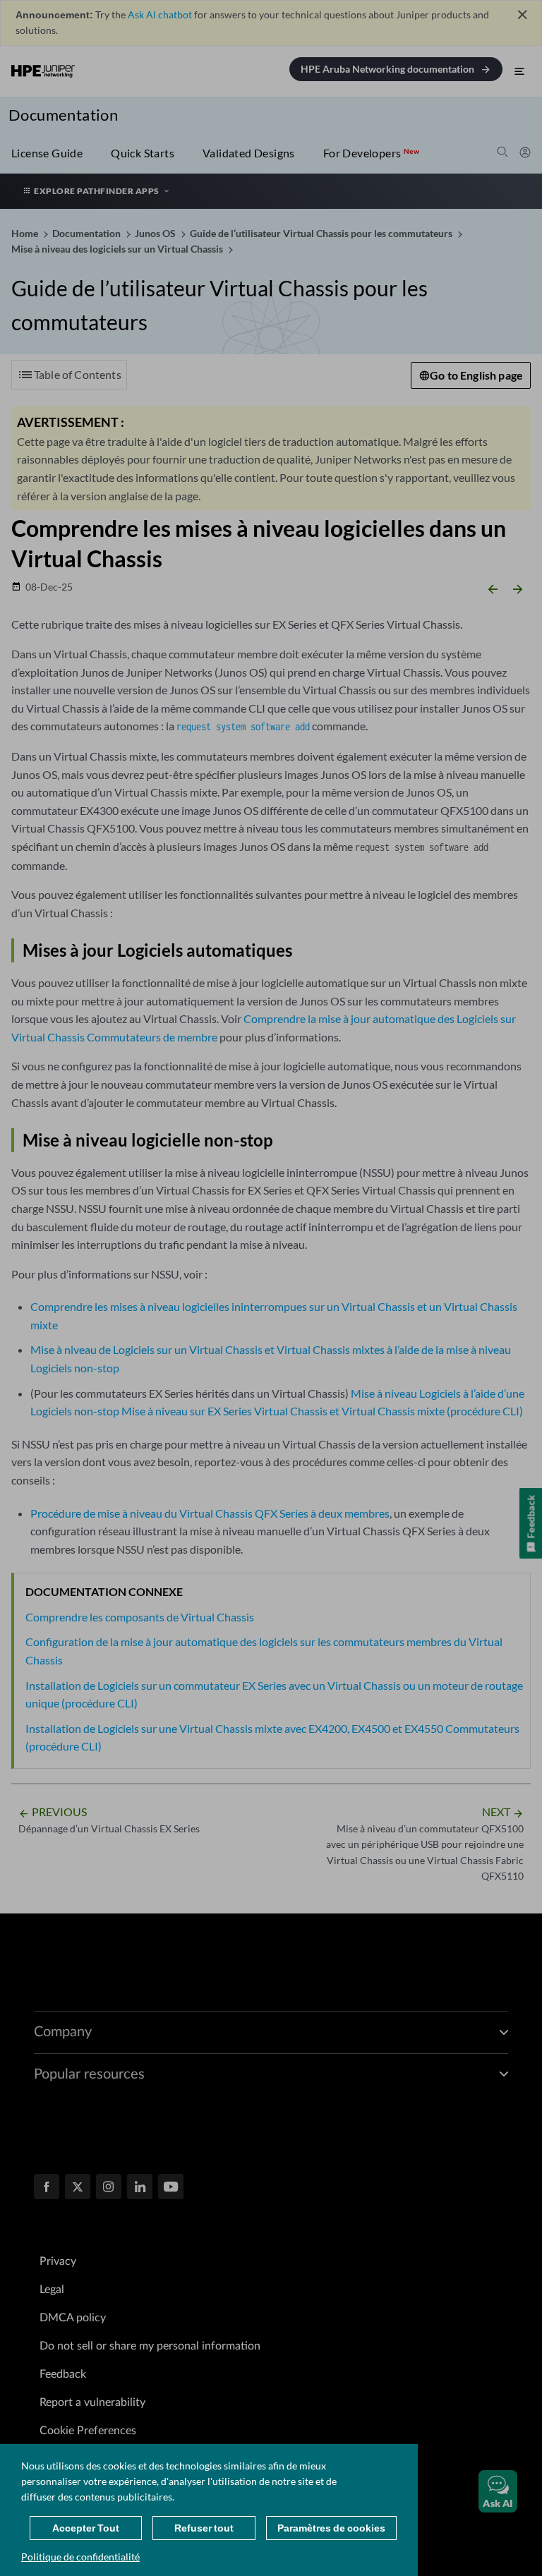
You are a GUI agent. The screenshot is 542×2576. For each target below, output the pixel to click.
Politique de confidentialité (80, 2557)
